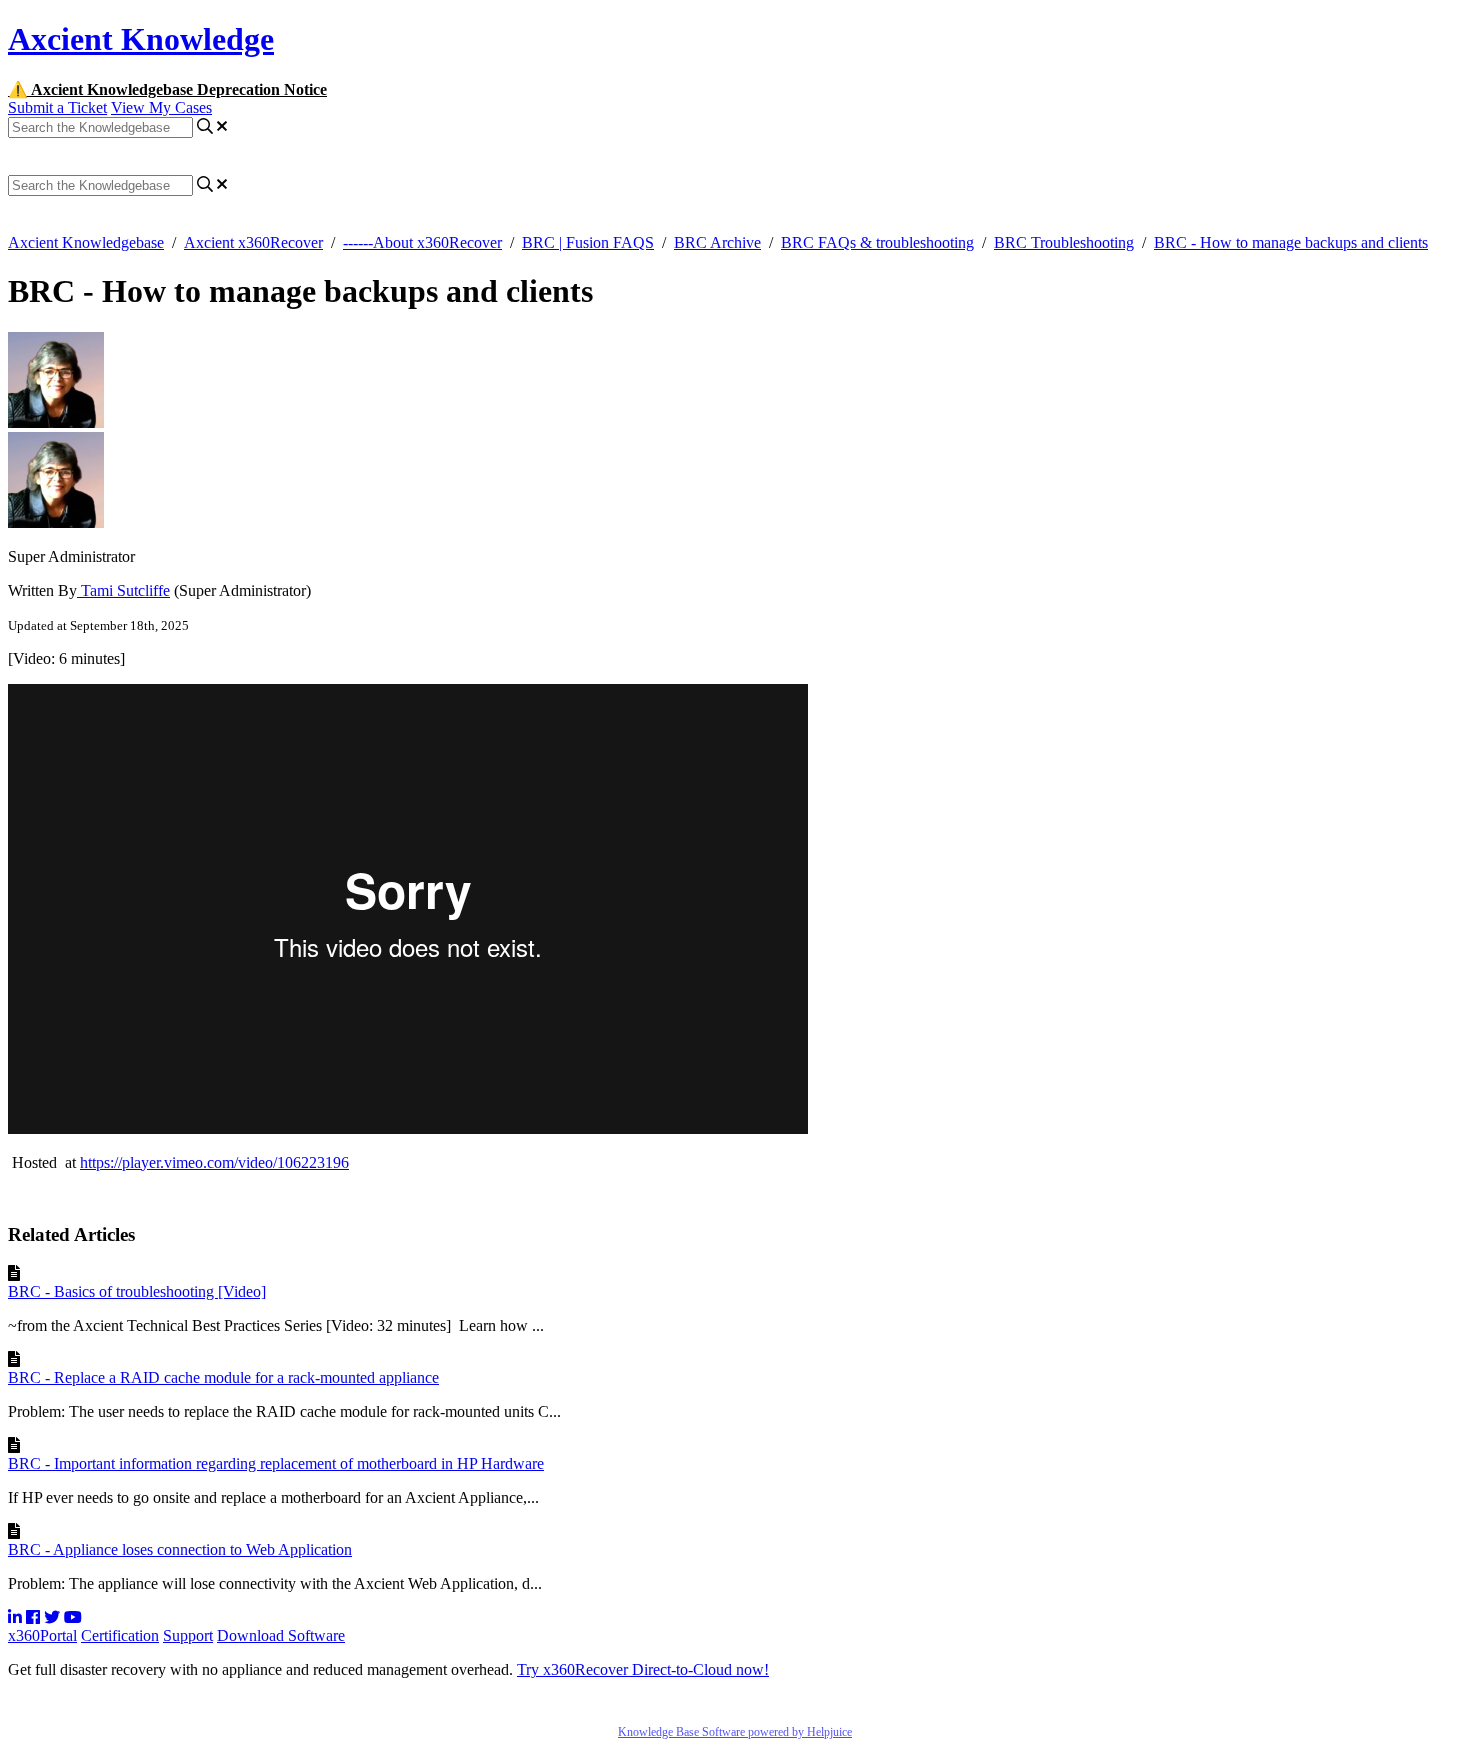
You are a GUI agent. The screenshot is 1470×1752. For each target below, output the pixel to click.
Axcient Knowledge (141, 39)
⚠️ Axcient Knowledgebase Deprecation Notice (167, 89)
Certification (120, 1635)
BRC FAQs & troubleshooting (877, 242)
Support (188, 1635)
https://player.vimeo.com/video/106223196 (214, 1162)
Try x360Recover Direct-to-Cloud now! (643, 1669)
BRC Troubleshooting (1064, 242)
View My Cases (161, 107)
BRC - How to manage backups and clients (1291, 242)
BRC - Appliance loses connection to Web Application (180, 1549)
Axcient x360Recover (253, 242)
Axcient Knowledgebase (86, 242)
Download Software (281, 1635)
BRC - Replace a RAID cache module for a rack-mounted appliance (223, 1377)
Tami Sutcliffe (123, 590)
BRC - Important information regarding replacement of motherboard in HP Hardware (276, 1463)
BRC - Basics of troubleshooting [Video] (137, 1291)
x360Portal (42, 1635)
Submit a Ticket (57, 107)
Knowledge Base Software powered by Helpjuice (735, 1732)
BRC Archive (717, 242)
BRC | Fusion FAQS (588, 242)
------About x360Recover (422, 242)
